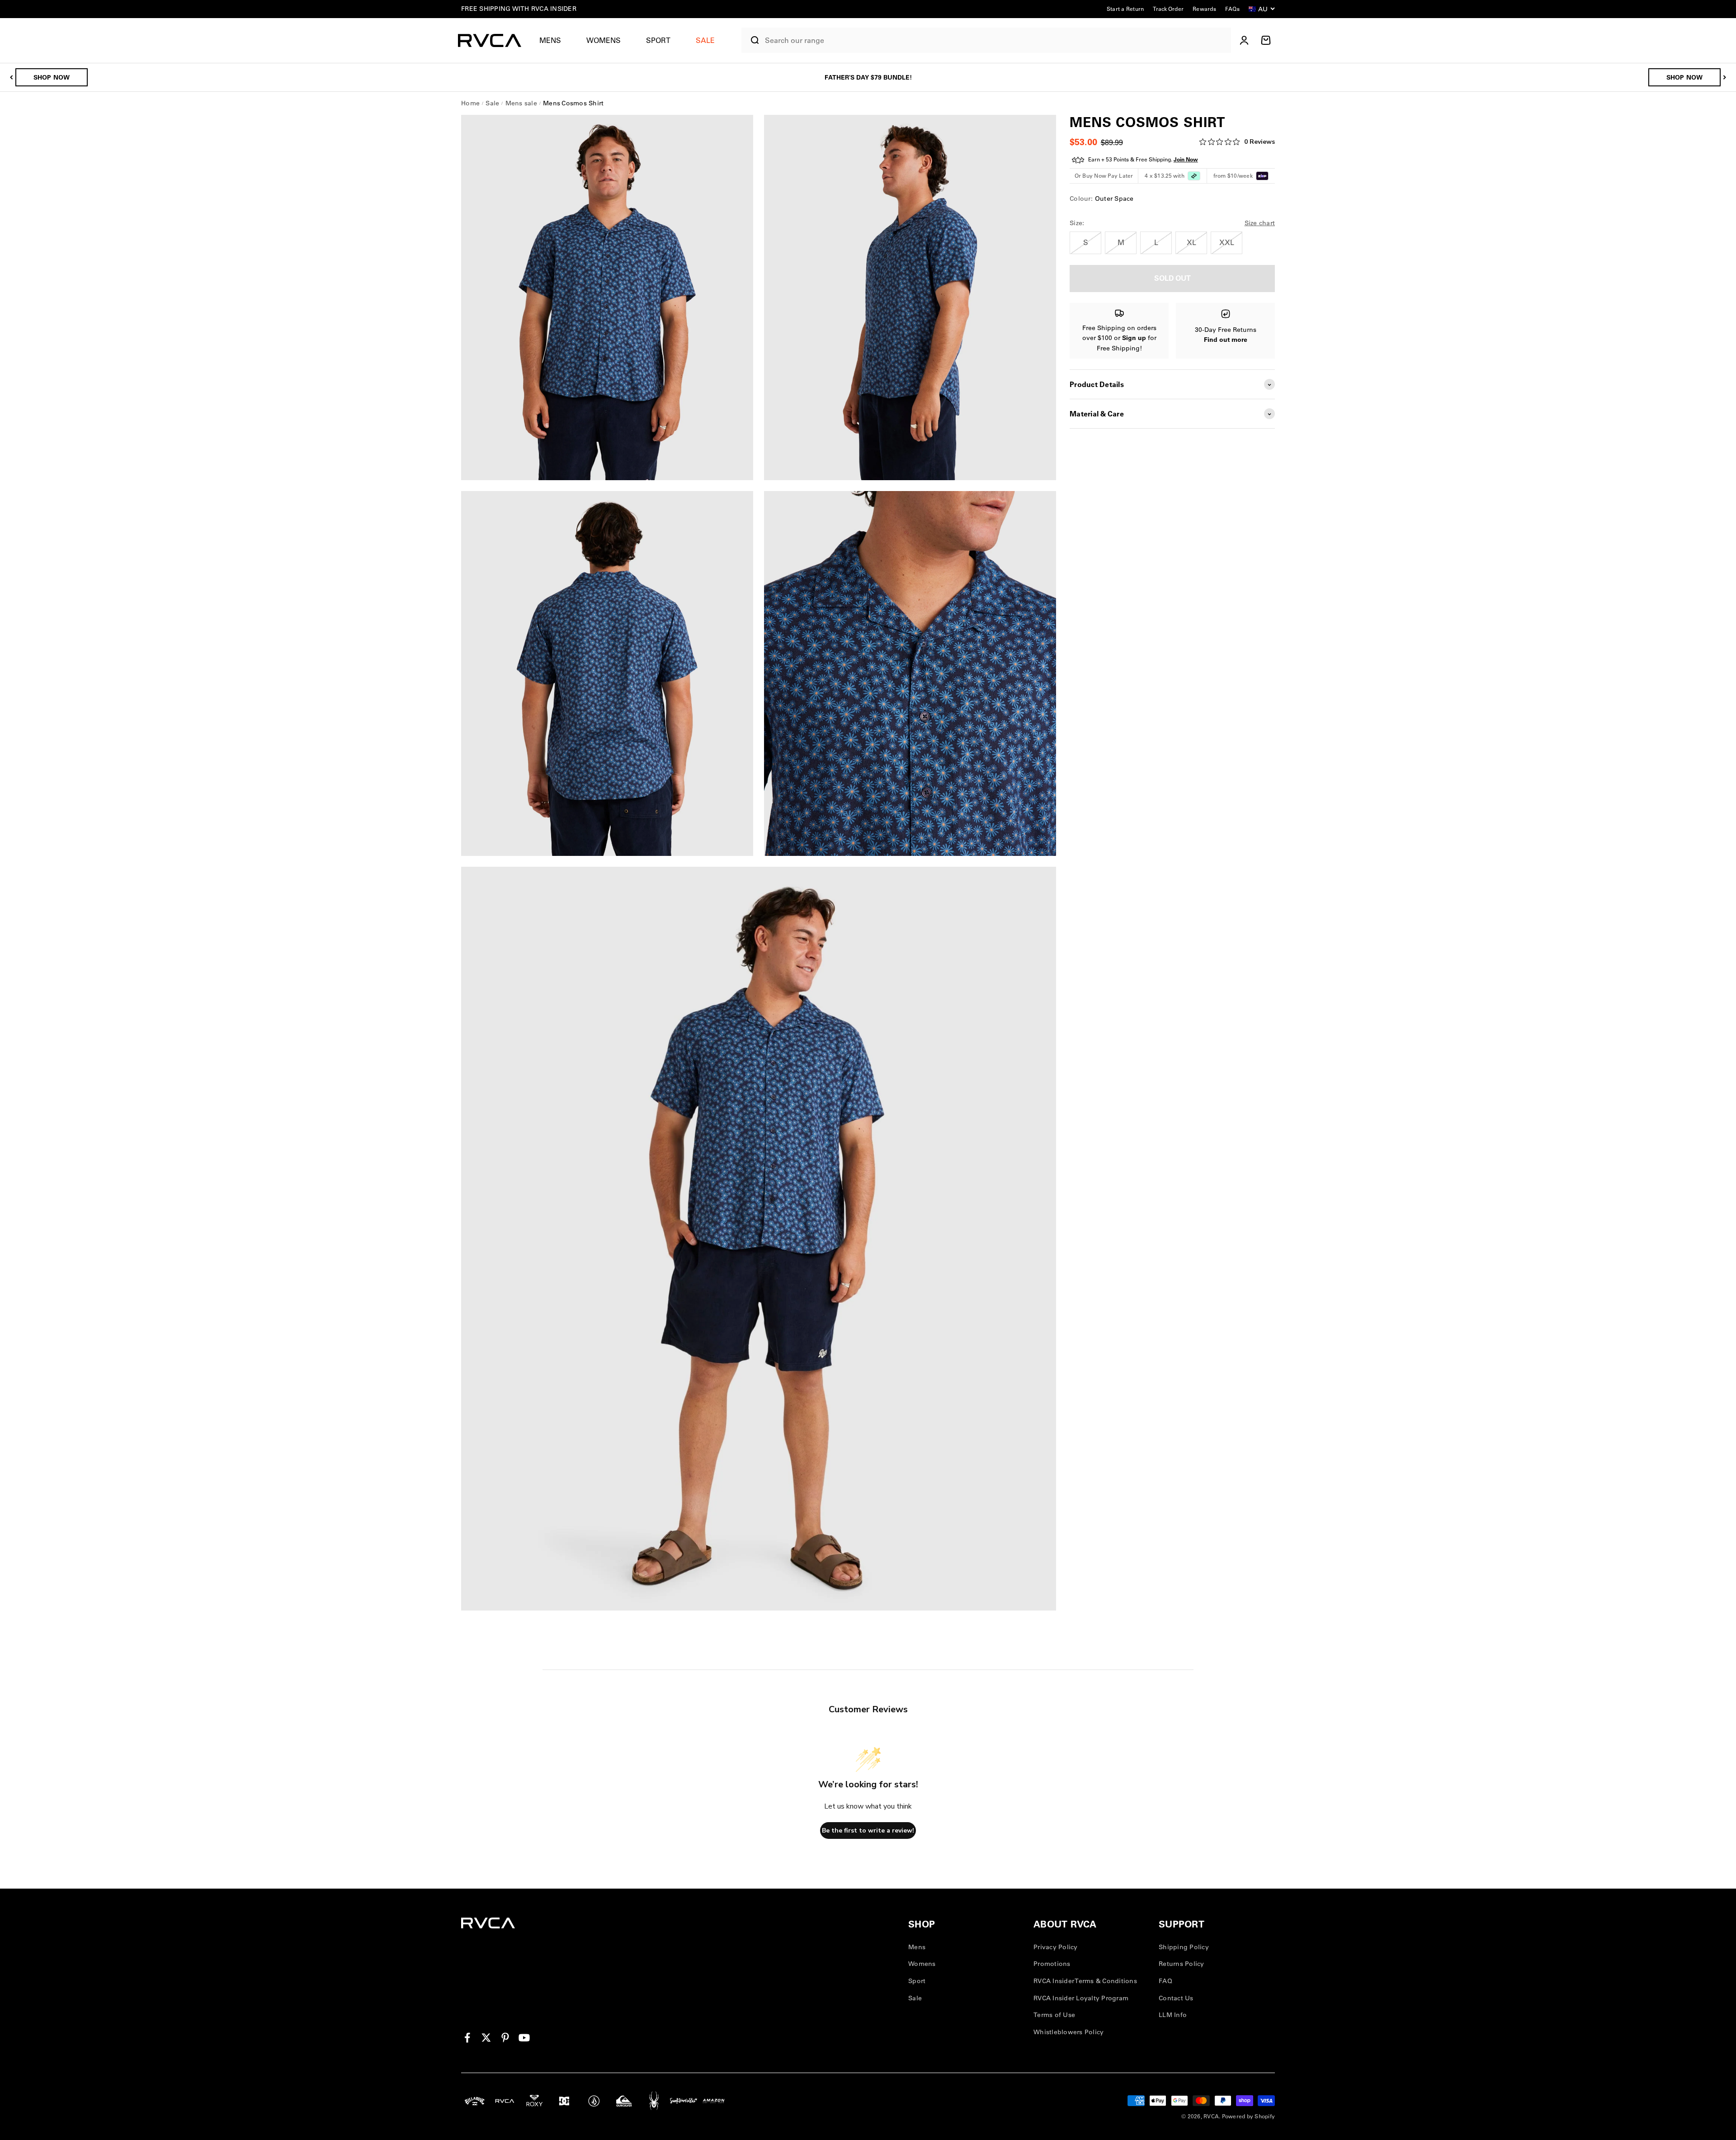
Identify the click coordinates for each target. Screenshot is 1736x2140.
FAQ (1165, 1981)
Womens (604, 40)
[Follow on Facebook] (467, 2038)
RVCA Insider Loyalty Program (1081, 1998)
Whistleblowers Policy (1068, 2032)
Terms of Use (1054, 2015)
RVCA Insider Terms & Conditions (1085, 1981)
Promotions (1052, 1964)
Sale (915, 1998)
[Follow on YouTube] (524, 2038)
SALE (705, 40)
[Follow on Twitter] (486, 2038)
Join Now (1186, 160)
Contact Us (1176, 1998)
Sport (658, 40)
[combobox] (996, 40)
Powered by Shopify (1249, 2116)
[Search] (751, 40)
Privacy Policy (1056, 1947)
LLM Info (1173, 2015)
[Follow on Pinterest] (505, 2038)
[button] (554, 40)
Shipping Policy (1184, 1947)
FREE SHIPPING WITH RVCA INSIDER (519, 9)
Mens (550, 40)
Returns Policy (1182, 1964)
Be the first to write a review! (868, 1831)
